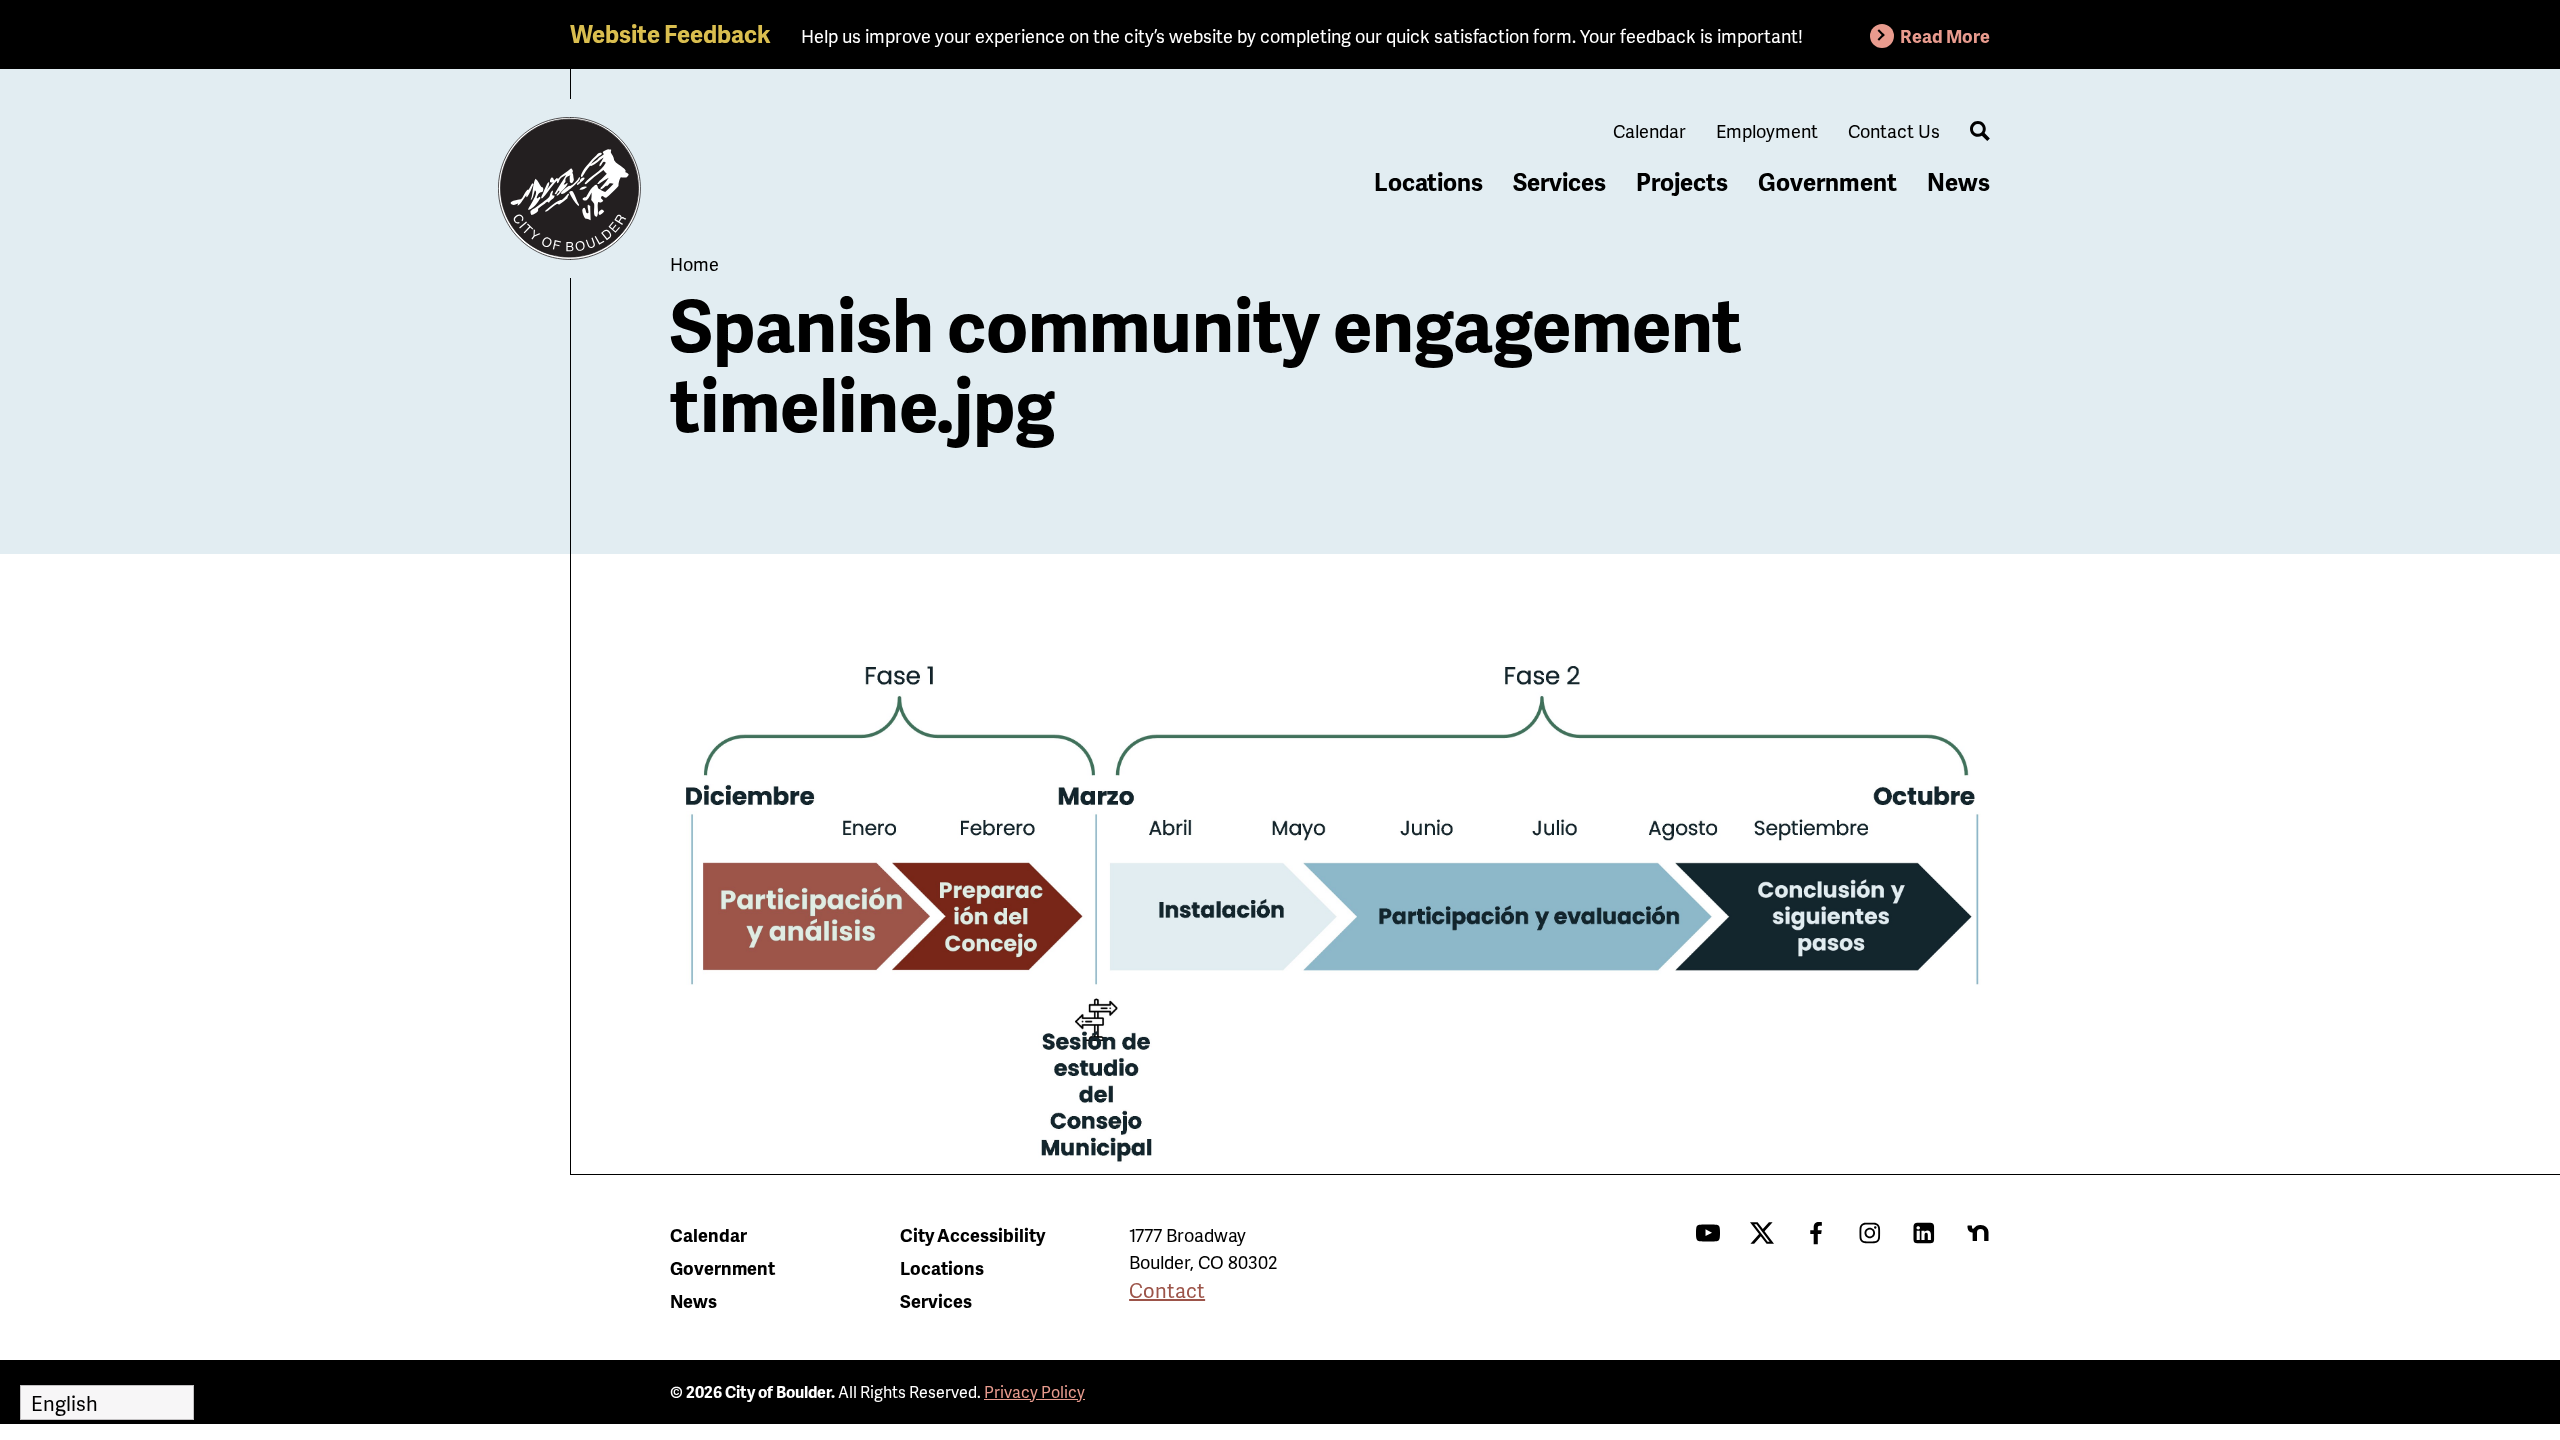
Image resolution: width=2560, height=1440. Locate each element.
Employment (1767, 130)
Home (694, 263)
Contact (1167, 1290)
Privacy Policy (1034, 1391)
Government (1827, 181)
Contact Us (1894, 130)
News (1958, 181)
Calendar (1649, 130)
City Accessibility (972, 1234)
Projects (1682, 181)
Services (1559, 181)
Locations (1428, 181)
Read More (1945, 35)
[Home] (570, 189)
